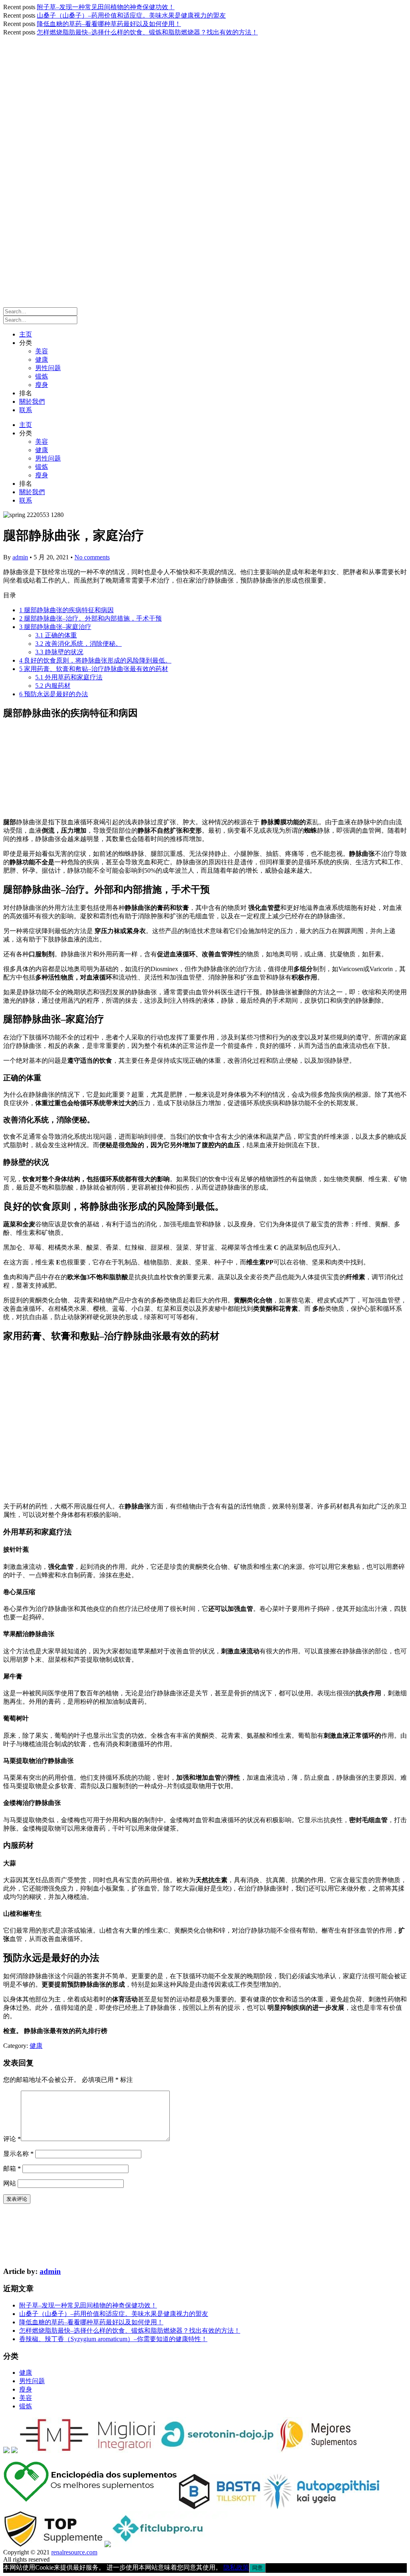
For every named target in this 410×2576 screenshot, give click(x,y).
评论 (12, 2139)
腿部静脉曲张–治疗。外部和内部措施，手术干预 (90, 618)
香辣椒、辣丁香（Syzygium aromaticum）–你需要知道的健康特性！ (113, 2339)
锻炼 (42, 376)
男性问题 (48, 368)
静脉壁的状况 (59, 652)
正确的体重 (56, 635)
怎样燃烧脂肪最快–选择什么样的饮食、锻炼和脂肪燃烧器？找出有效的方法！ (147, 32)
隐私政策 (236, 2567)
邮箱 (12, 2168)
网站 (10, 2183)
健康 (42, 360)
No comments (92, 557)
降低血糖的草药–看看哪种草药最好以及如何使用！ (109, 24)
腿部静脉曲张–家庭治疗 (55, 627)
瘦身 (42, 385)
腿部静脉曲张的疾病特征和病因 (66, 610)
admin (20, 557)
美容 (42, 351)
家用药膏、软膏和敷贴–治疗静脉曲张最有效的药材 (94, 669)
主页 (26, 334)
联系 (26, 410)
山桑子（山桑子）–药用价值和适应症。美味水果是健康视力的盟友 (131, 15)
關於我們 (32, 402)
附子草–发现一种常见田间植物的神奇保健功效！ (106, 7)
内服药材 (53, 686)
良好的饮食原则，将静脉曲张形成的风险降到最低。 (95, 660)
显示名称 (18, 2154)
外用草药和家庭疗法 (69, 677)
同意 (257, 2568)
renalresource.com (74, 2552)
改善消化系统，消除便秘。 (78, 644)
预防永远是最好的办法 (54, 694)
